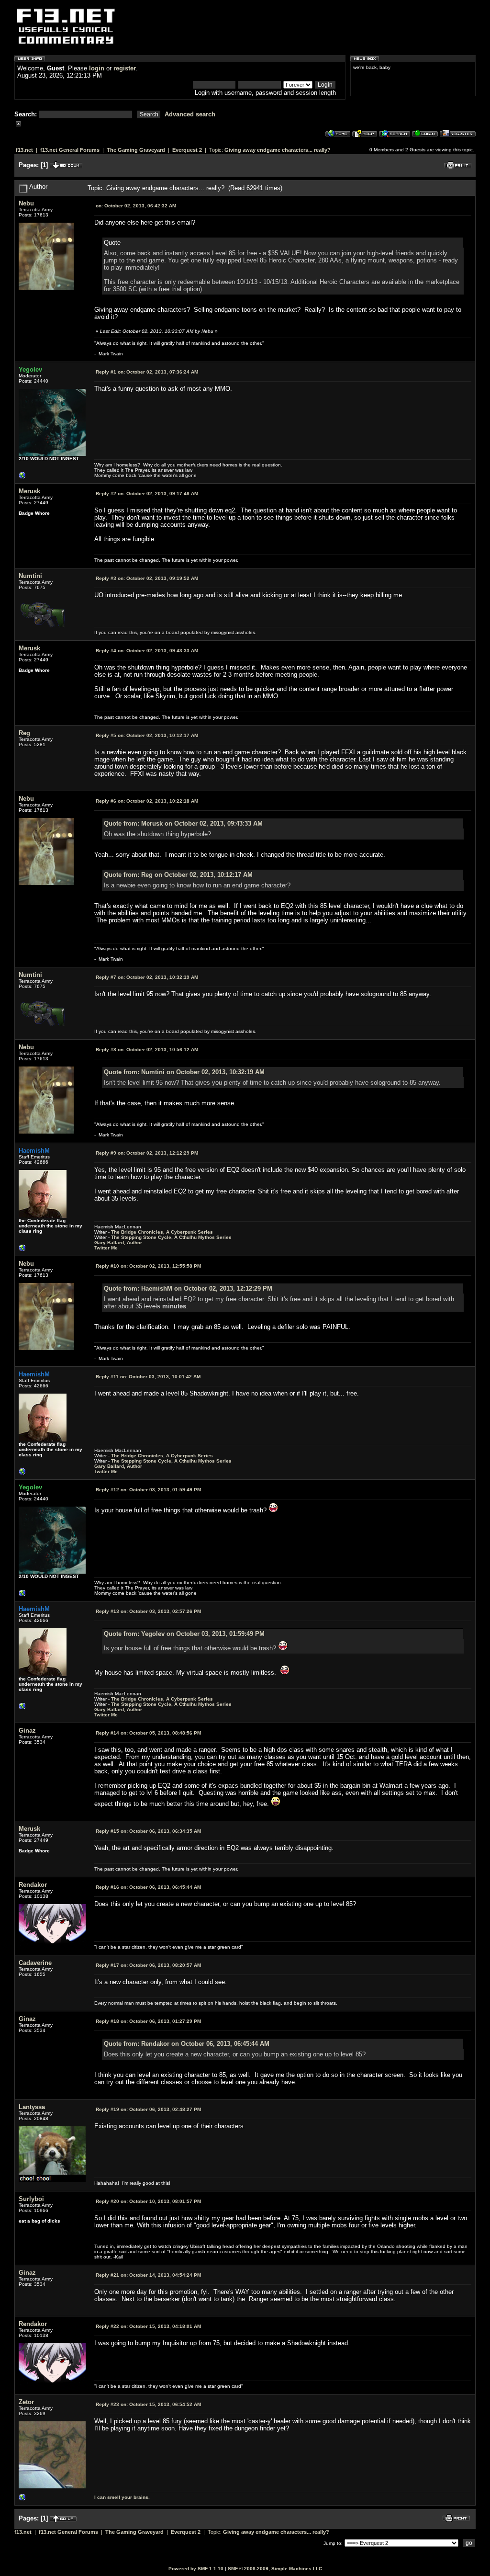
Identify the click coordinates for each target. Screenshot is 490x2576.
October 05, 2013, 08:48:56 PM (148, 1733)
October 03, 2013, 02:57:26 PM (148, 1611)
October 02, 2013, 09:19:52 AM (147, 578)
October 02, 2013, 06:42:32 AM (136, 206)
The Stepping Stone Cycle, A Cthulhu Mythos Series (171, 1237)
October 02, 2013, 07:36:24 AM (147, 372)
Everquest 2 (187, 150)
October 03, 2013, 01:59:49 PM (148, 1490)
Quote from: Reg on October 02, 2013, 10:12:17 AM (178, 875)
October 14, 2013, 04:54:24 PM (148, 2275)
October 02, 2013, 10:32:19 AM (147, 977)
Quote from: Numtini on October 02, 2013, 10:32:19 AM (184, 1072)
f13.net (24, 150)
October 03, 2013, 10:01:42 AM (148, 1377)
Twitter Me (106, 1248)
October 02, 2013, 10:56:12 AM (147, 1050)
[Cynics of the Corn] (22, 478)
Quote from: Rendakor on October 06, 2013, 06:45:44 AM (187, 2044)
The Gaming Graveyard (136, 150)
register (125, 68)
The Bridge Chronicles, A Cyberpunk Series (162, 1232)
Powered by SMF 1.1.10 (196, 2569)
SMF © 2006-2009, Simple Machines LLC (275, 2569)
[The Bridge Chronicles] (22, 1250)
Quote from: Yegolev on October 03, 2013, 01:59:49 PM (184, 1634)
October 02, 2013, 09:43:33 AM (147, 651)
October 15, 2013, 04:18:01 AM (148, 2326)
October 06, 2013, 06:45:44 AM (148, 1887)
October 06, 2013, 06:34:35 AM (148, 1831)
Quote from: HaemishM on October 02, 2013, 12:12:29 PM (188, 1288)
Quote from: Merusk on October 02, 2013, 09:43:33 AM (183, 823)
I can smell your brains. (122, 2497)
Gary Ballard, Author (118, 1243)
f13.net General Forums (70, 150)
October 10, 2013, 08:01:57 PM (148, 2201)
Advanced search (190, 114)
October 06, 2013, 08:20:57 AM (148, 1965)
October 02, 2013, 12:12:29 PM (147, 1153)
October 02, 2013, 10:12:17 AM (147, 735)
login (97, 68)
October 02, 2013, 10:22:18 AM (147, 801)
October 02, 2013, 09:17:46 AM (147, 494)
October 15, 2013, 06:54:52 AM (148, 2404)
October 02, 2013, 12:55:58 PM (148, 1266)
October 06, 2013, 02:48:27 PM (148, 2109)
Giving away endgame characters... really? (278, 150)
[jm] (22, 2500)
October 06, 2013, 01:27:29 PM (148, 2021)
